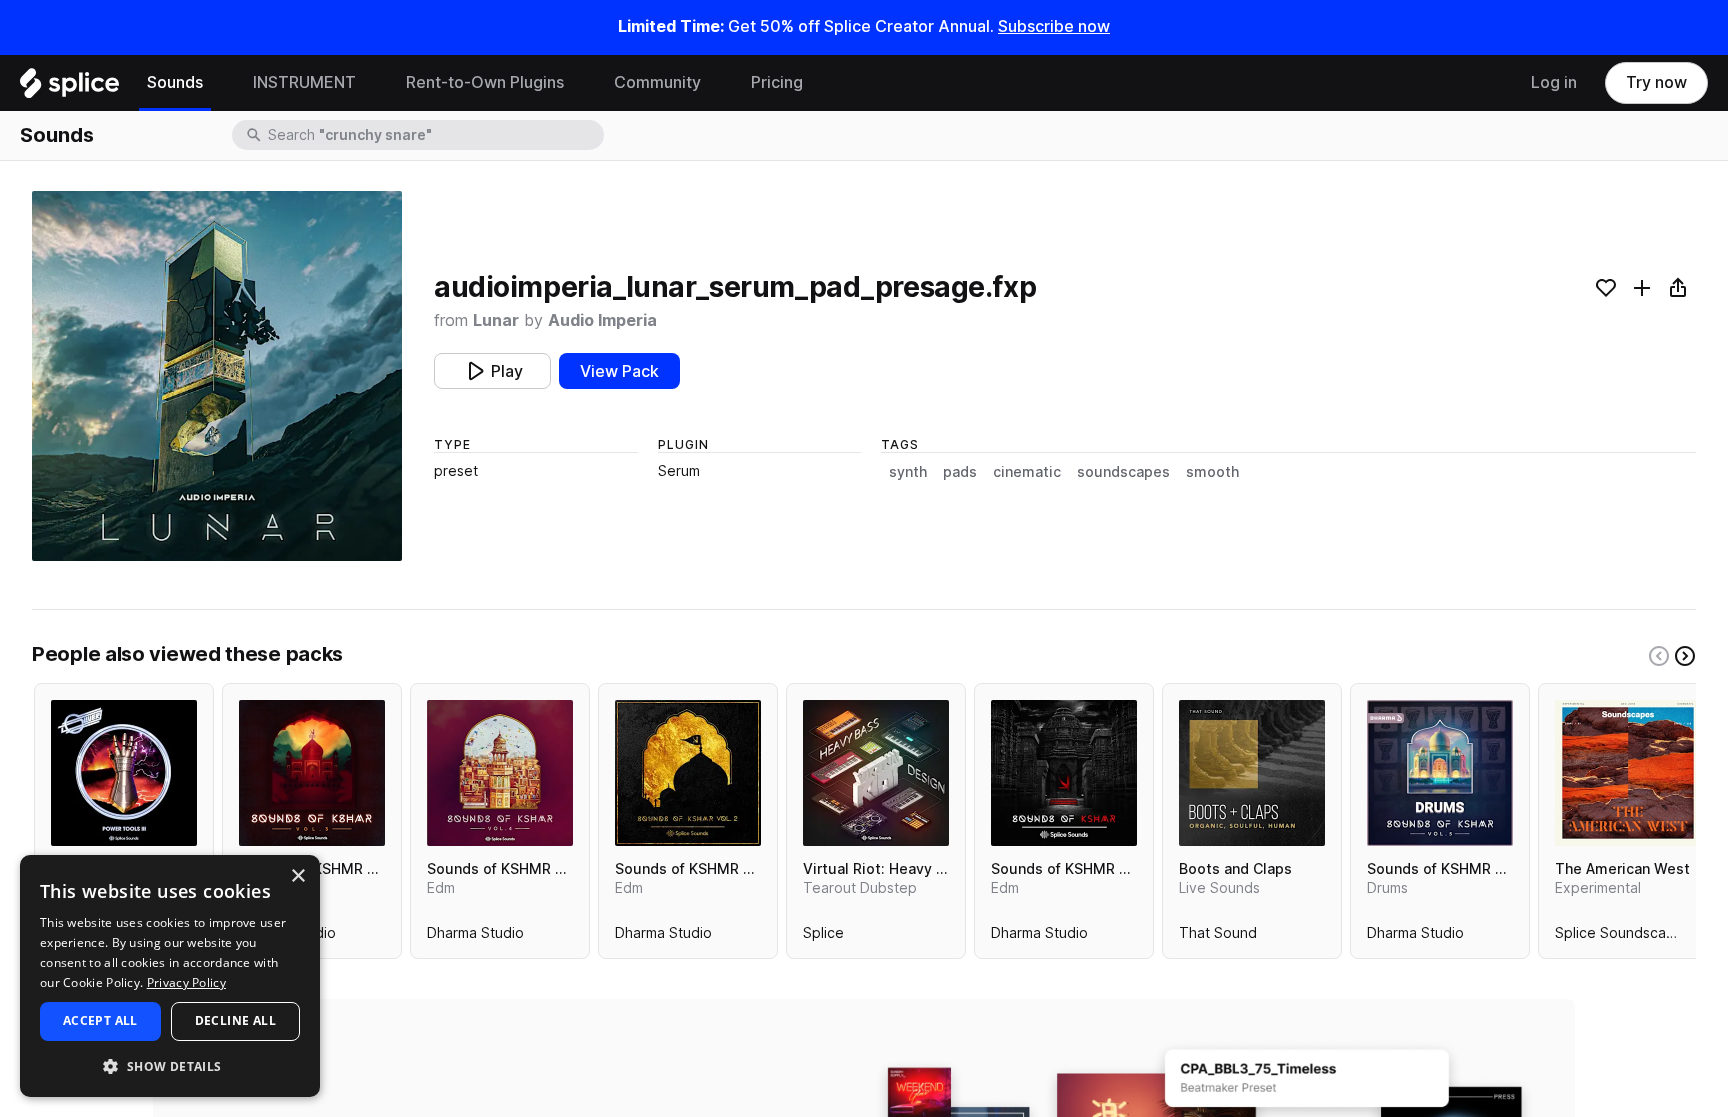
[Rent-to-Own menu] (579, 83)
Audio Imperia (602, 320)
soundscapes (1123, 472)
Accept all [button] (100, 1020)
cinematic (1027, 472)
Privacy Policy (186, 982)
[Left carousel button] (1659, 656)
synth (908, 472)
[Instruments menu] (371, 83)
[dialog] (170, 976)
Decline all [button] (235, 1020)
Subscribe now (1054, 26)
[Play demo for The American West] (1628, 773)
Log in (1554, 82)
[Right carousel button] (1685, 656)
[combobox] (434, 135)
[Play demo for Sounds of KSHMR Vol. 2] (688, 773)
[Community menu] (716, 83)
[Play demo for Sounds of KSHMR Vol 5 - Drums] (1440, 773)
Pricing (777, 82)
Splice (823, 937)
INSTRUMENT (304, 82)
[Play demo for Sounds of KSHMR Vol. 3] (312, 773)
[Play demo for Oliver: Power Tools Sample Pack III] (124, 773)
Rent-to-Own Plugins (485, 82)
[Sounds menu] (218, 83)
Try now (1656, 82)
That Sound (1218, 937)
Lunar (496, 320)
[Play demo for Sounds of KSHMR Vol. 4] (500, 773)
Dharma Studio (475, 937)
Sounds (175, 82)
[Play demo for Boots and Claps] (1252, 773)
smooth (1212, 472)
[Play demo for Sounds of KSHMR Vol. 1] (1064, 773)
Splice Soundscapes (1623, 937)
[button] (170, 1065)
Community (657, 82)
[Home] (69, 88)
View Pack (619, 371)
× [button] (297, 876)
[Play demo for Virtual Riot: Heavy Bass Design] (876, 773)
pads (960, 472)
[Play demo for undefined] (217, 376)
